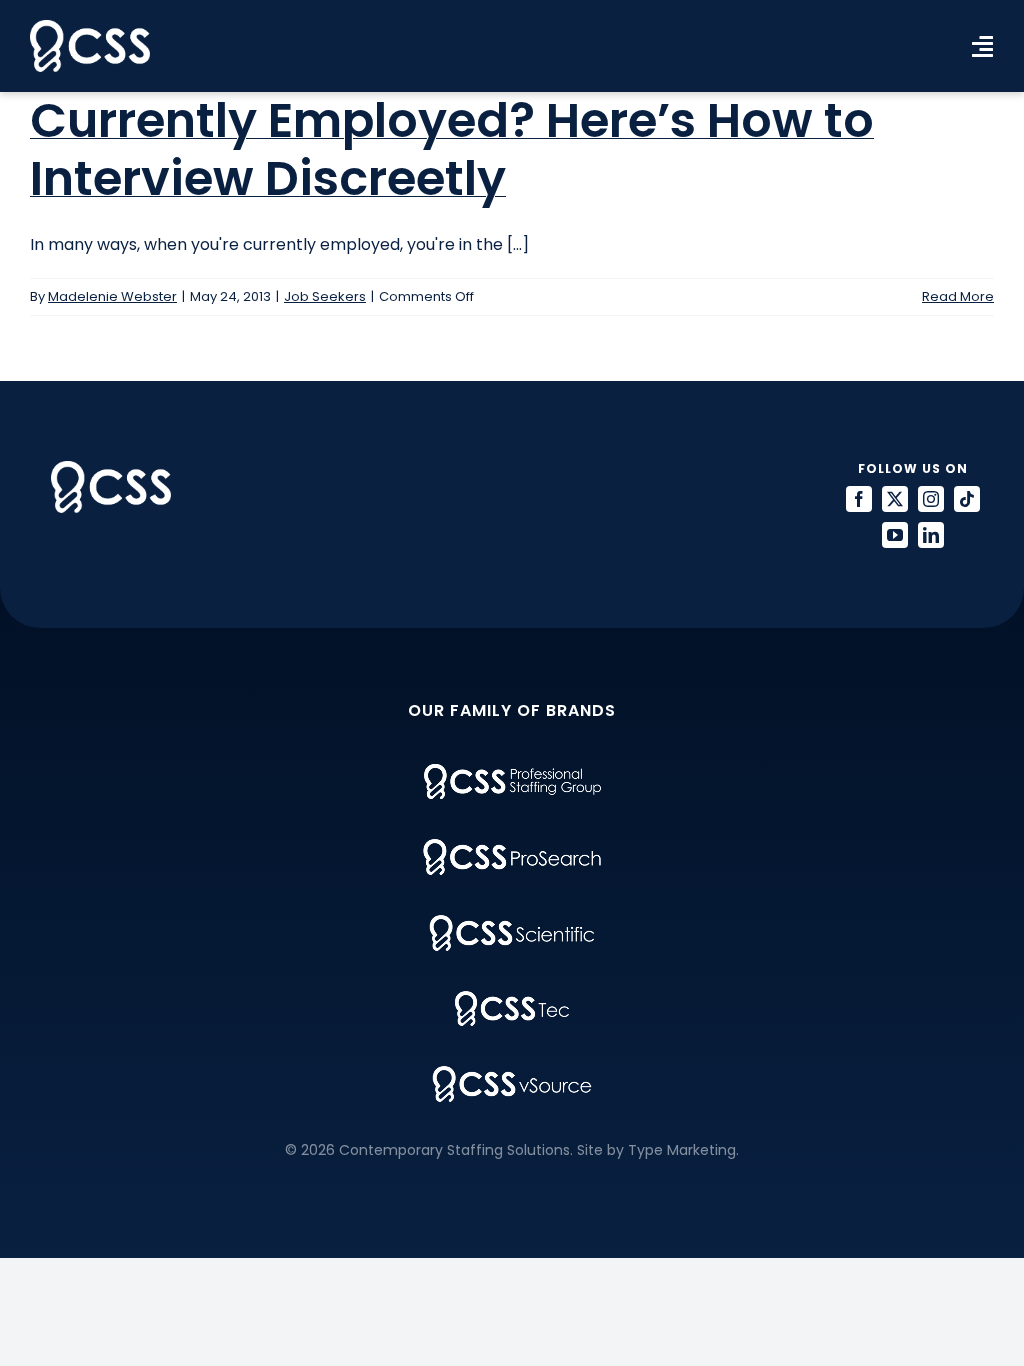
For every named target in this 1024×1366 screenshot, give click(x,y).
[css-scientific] (512, 922)
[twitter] (895, 499)
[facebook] (859, 499)
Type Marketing (682, 1150)
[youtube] (895, 535)
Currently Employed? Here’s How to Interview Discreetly (452, 149)
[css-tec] (512, 998)
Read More (958, 296)
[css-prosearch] (512, 846)
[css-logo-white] (90, 27)
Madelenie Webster (112, 296)
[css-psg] (512, 771)
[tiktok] (967, 499)
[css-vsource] (512, 1073)
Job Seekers (325, 296)
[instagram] (931, 499)
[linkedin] (931, 535)
